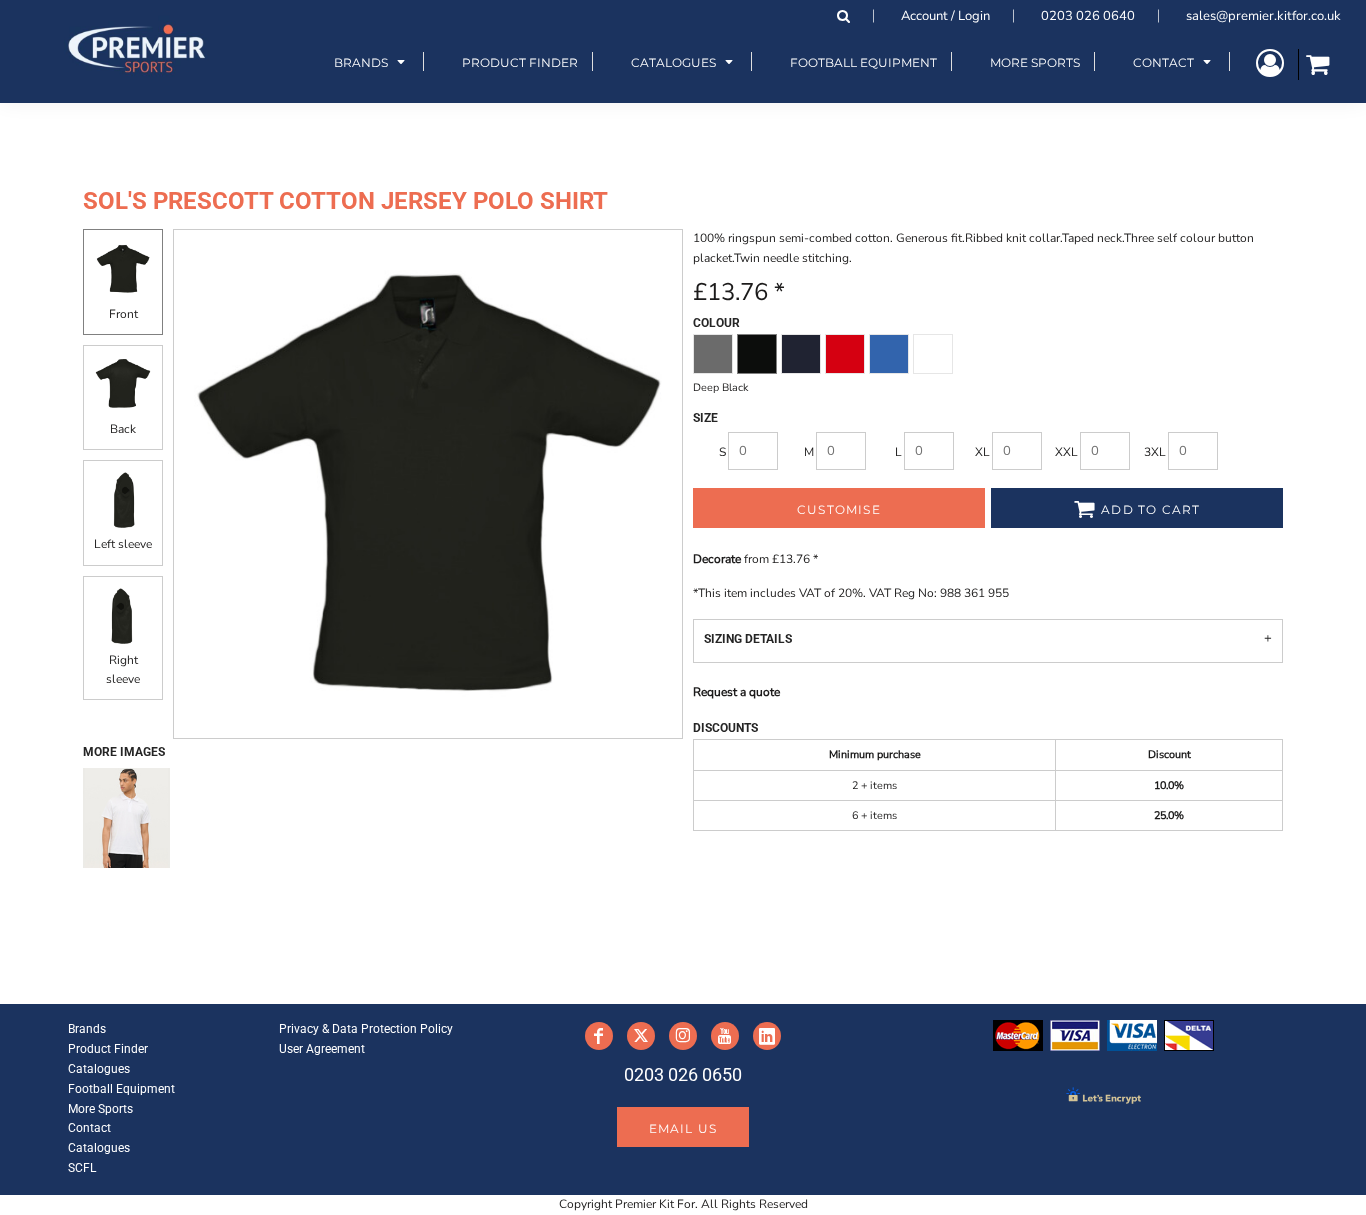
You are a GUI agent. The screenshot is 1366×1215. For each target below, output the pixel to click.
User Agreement (322, 1049)
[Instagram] (683, 1036)
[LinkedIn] (767, 1036)
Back (123, 429)
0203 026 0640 (1088, 16)
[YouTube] (725, 1036)
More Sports (100, 1109)
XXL (1066, 452)
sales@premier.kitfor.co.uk (1263, 16)
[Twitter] (641, 1036)
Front (123, 314)
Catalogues (99, 1069)
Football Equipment (121, 1089)
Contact (89, 1128)
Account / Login (945, 16)
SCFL (82, 1168)
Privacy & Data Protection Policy (366, 1029)
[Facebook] (599, 1036)
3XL (1155, 452)
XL (982, 452)
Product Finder (108, 1049)
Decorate (717, 559)
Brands (87, 1029)
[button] (372, 61)
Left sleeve (123, 544)
